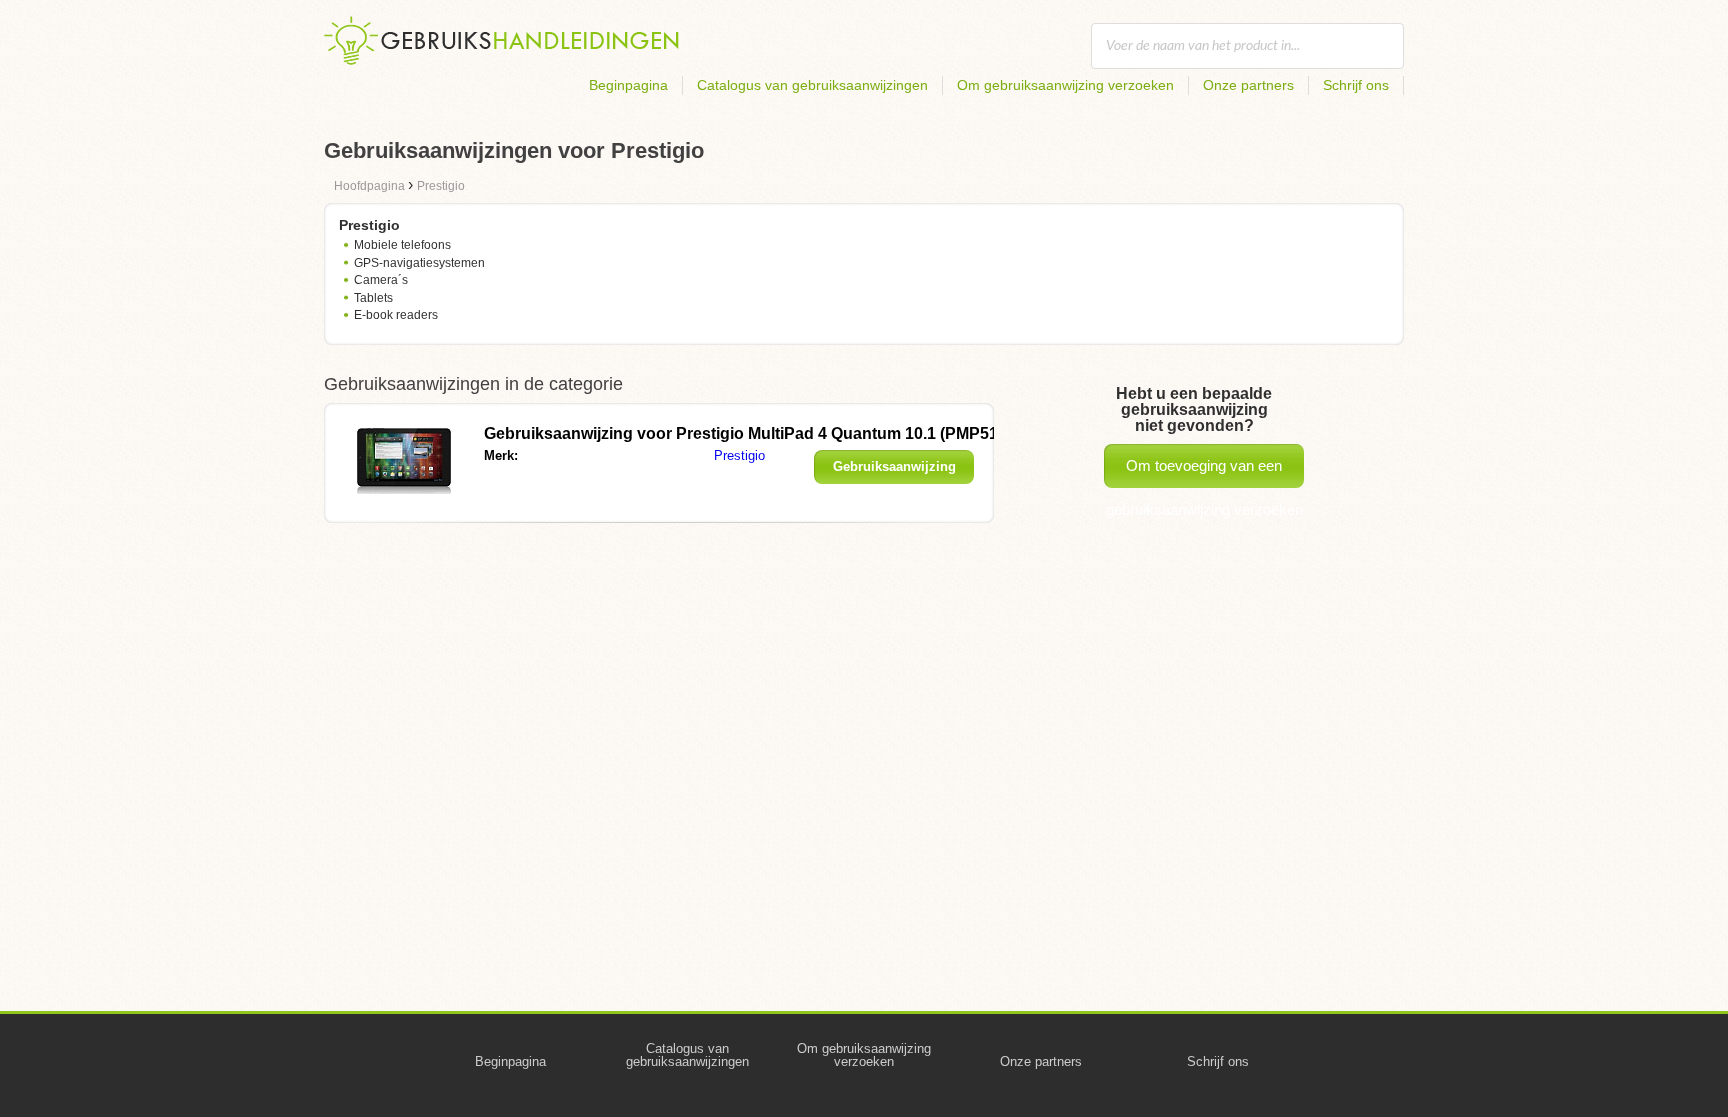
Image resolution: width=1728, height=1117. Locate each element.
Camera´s (381, 280)
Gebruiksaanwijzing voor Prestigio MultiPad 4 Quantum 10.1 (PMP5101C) (758, 433)
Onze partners (1248, 85)
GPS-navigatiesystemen (419, 263)
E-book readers (396, 315)
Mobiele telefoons (402, 245)
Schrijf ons (1356, 85)
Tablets (373, 298)
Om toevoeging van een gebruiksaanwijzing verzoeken (1204, 472)
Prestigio (739, 455)
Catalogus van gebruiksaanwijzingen (812, 85)
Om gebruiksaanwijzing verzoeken (1065, 85)
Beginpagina (628, 85)
